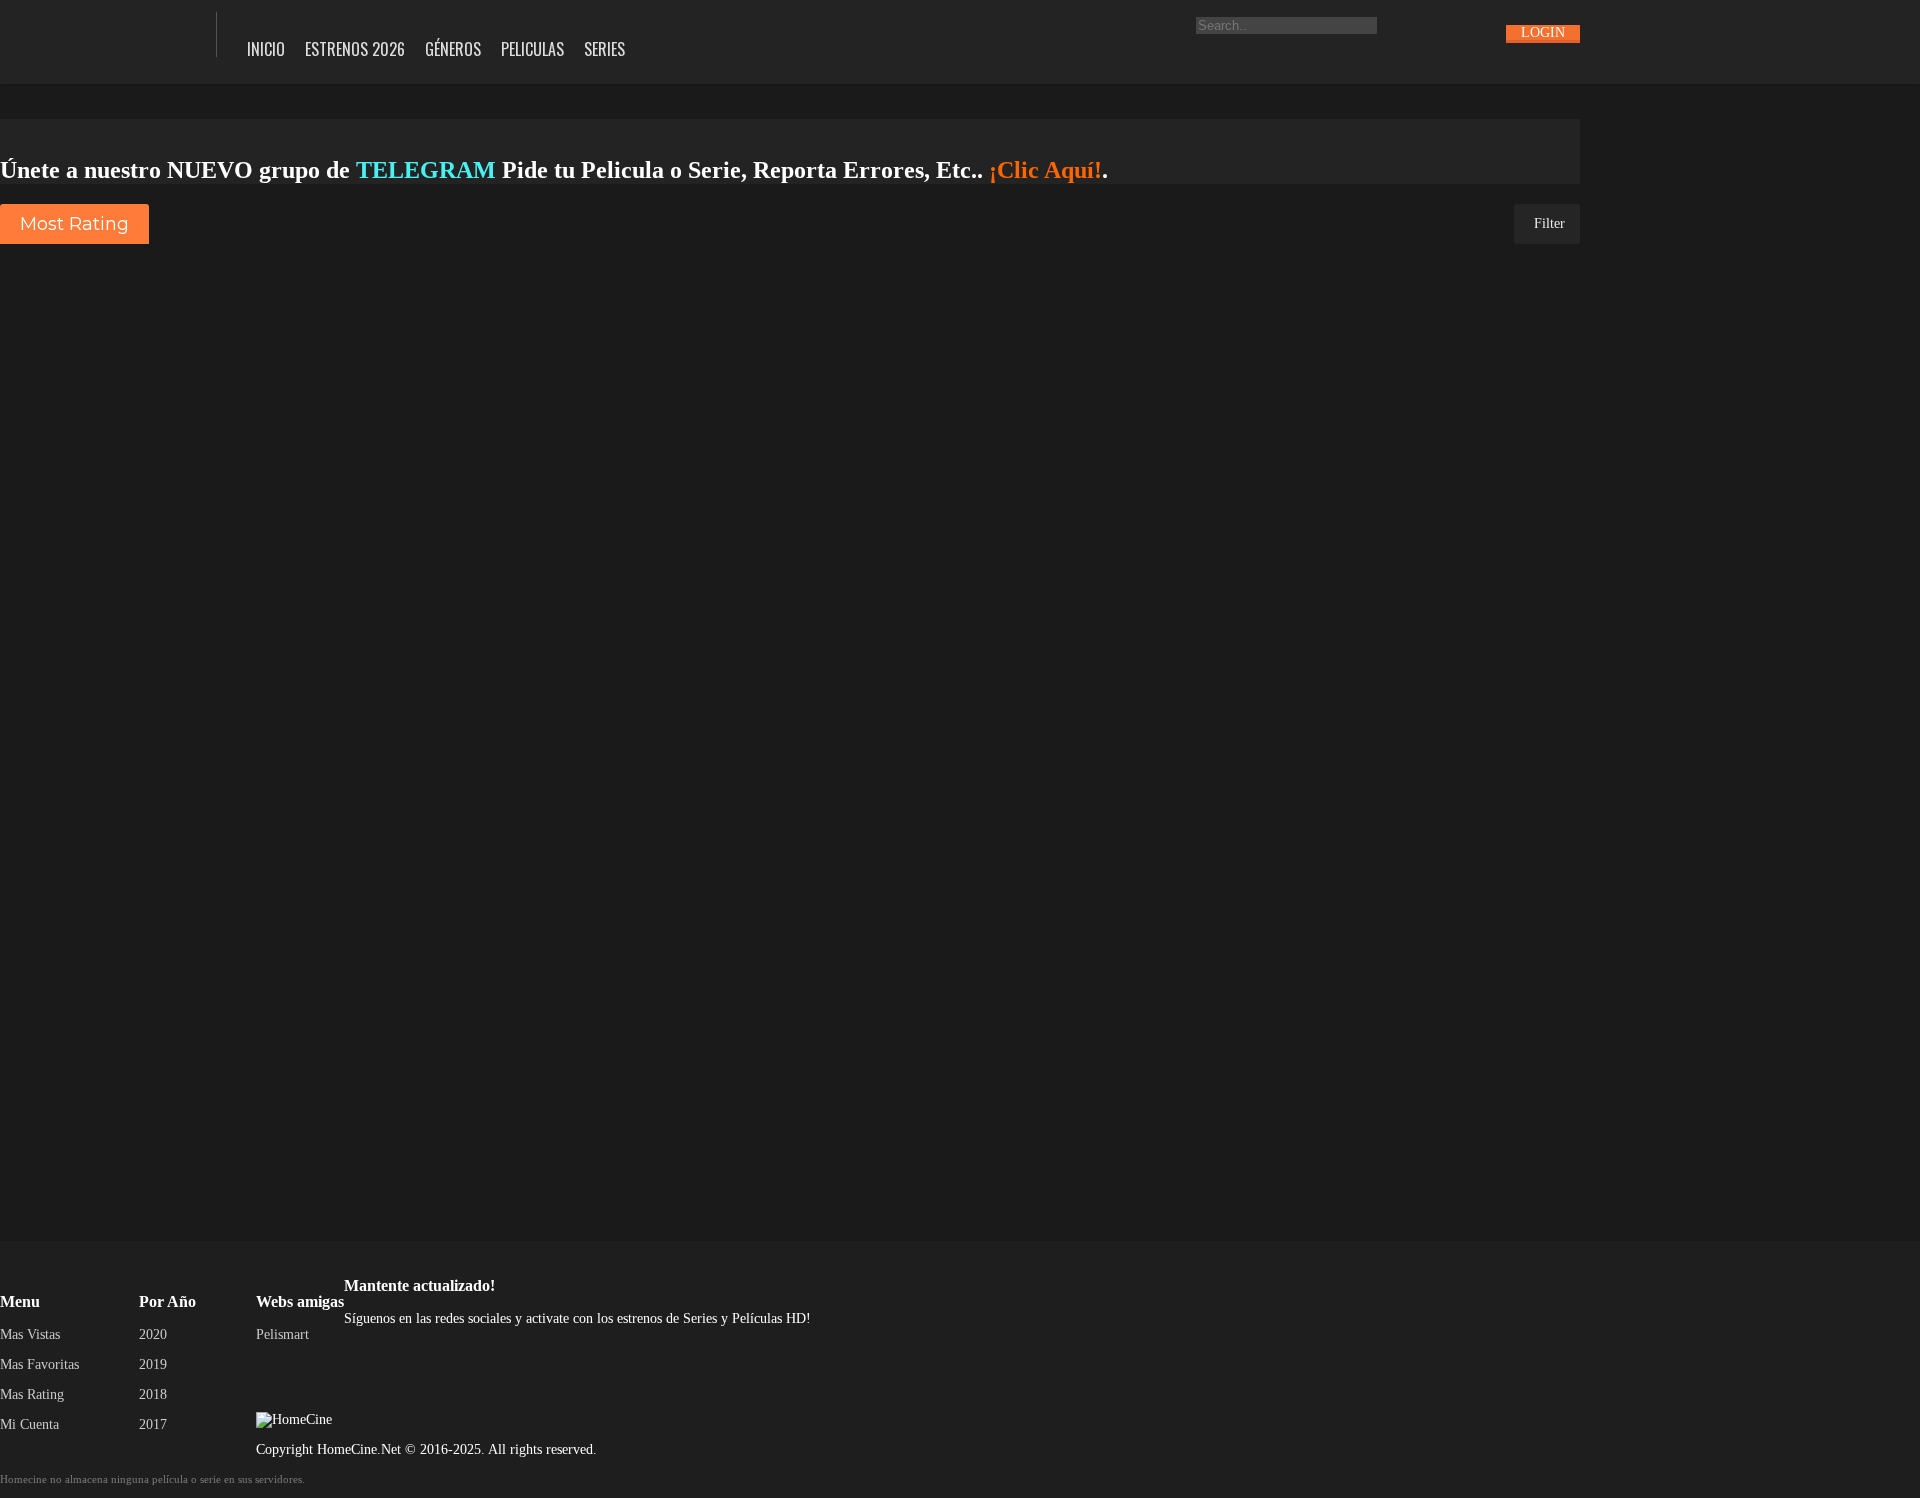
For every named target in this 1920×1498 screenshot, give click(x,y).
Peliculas (532, 49)
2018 (153, 1394)
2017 (153, 1424)
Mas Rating (32, 1394)
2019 (153, 1364)
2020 (153, 1334)
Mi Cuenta (29, 1424)
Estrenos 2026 (355, 49)
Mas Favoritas (39, 1364)
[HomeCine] (93, 32)
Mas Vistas (30, 1334)
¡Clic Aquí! (1045, 170)
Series (604, 49)
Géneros (453, 49)
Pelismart (282, 1334)
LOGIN (1543, 32)
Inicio (266, 49)
